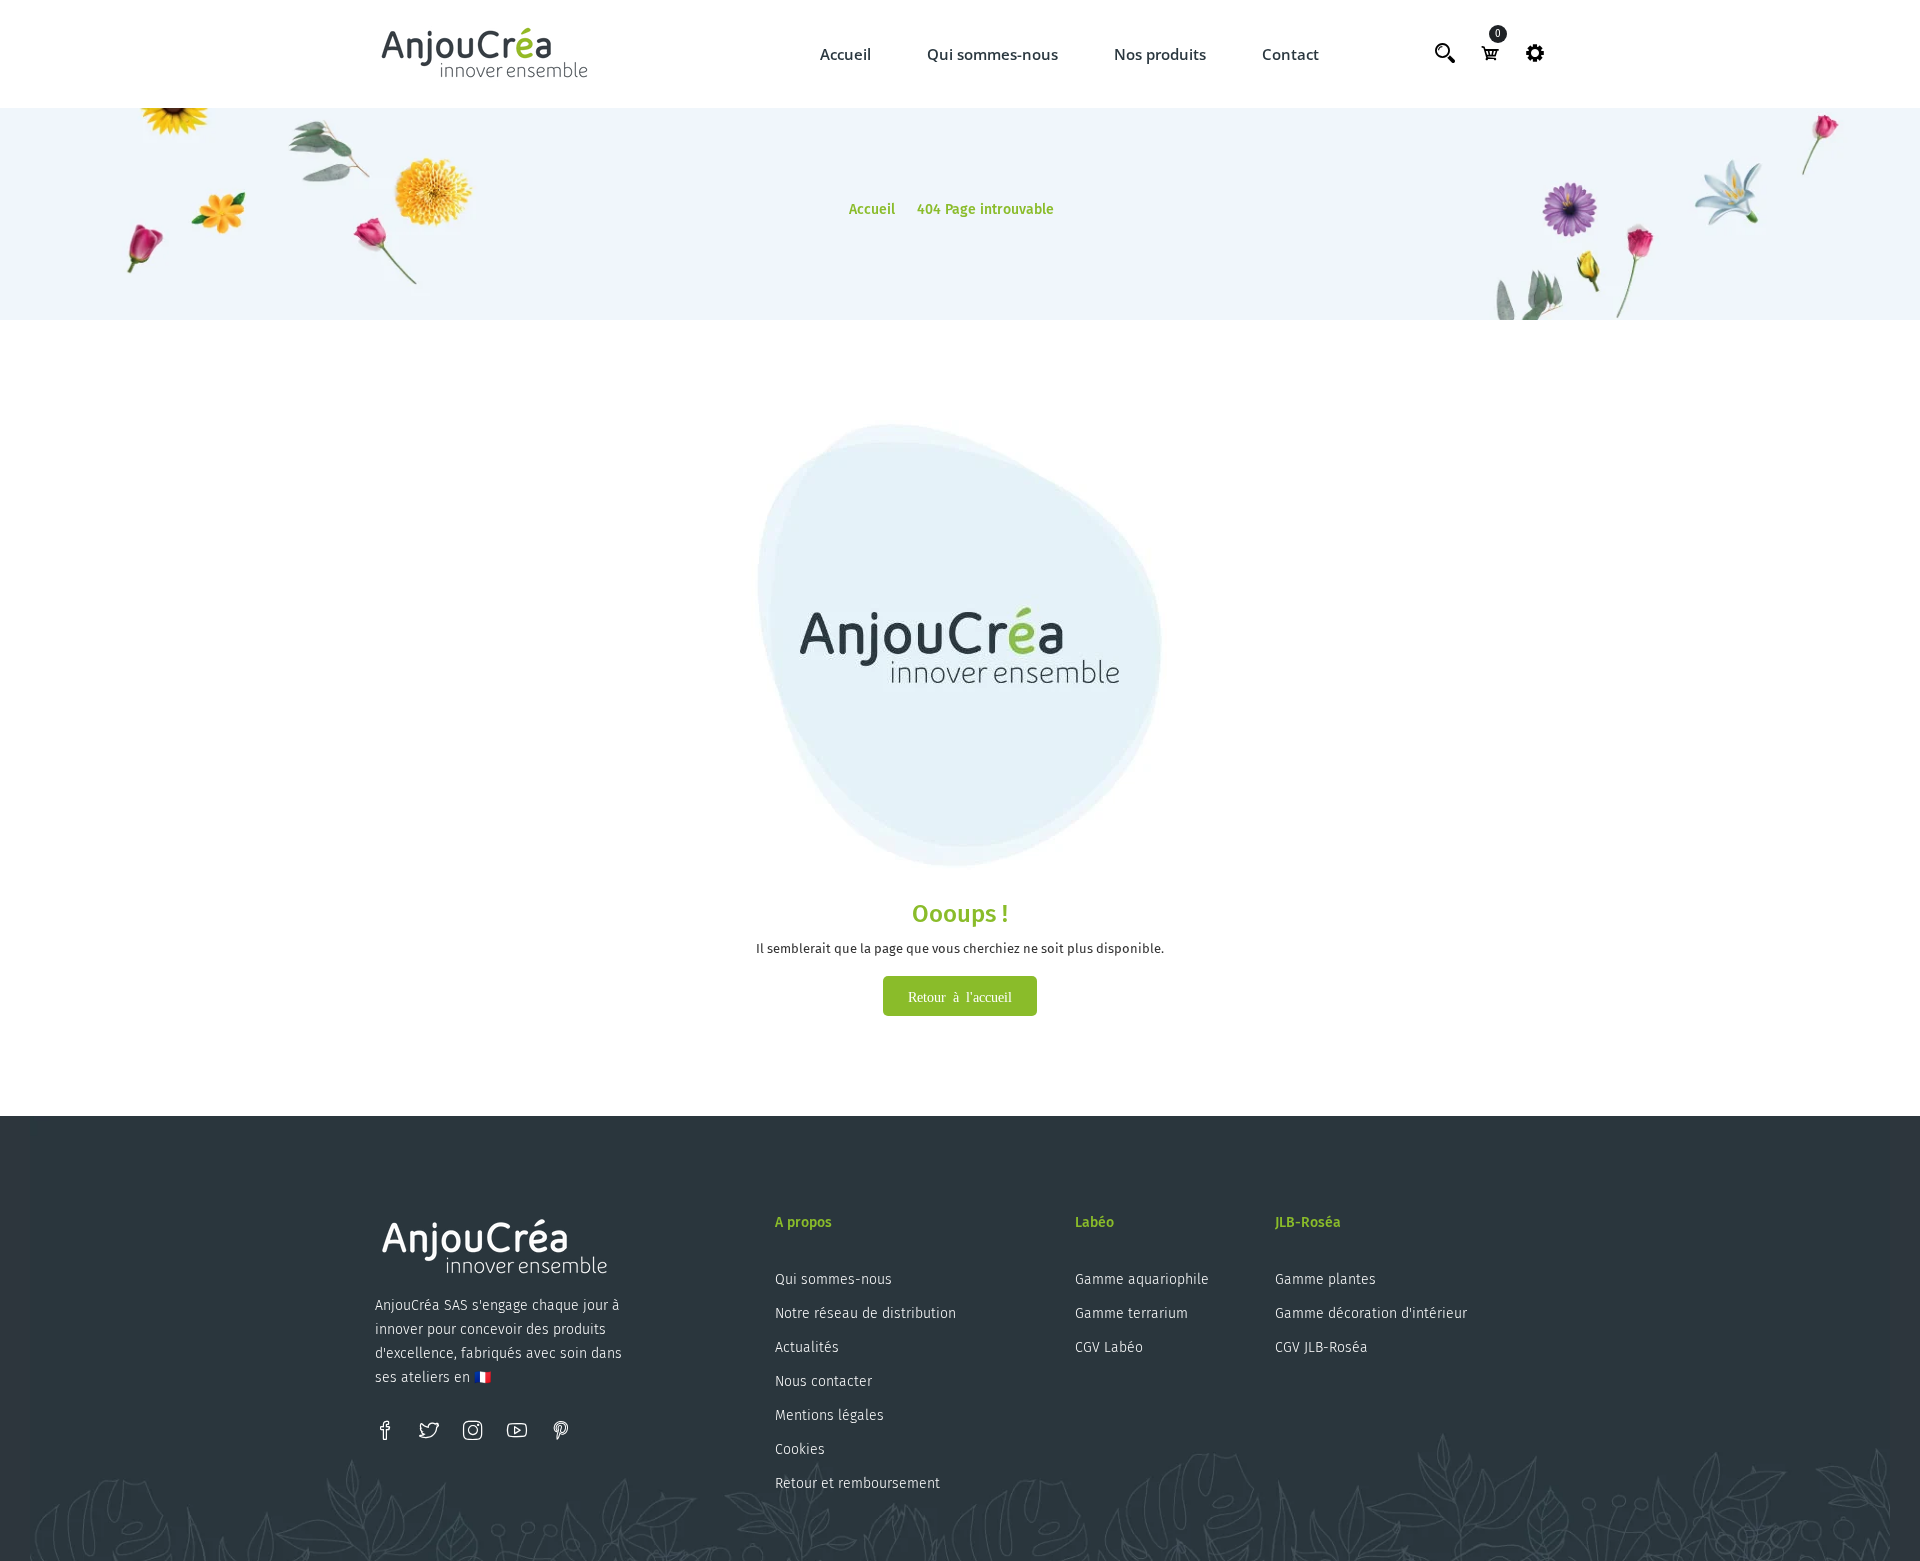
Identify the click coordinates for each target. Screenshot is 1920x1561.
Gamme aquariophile (1142, 1279)
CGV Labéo (1109, 1347)
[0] (1490, 53)
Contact (1290, 54)
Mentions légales (829, 1415)
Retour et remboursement (857, 1483)
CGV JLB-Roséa (1321, 1347)
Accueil (845, 54)
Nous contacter (823, 1381)
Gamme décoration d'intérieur (1371, 1313)
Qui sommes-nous (992, 54)
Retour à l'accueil (960, 996)
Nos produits (1160, 54)
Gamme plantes (1325, 1279)
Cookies (800, 1449)
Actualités (807, 1347)
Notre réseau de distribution (865, 1313)
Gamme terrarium (1131, 1313)
